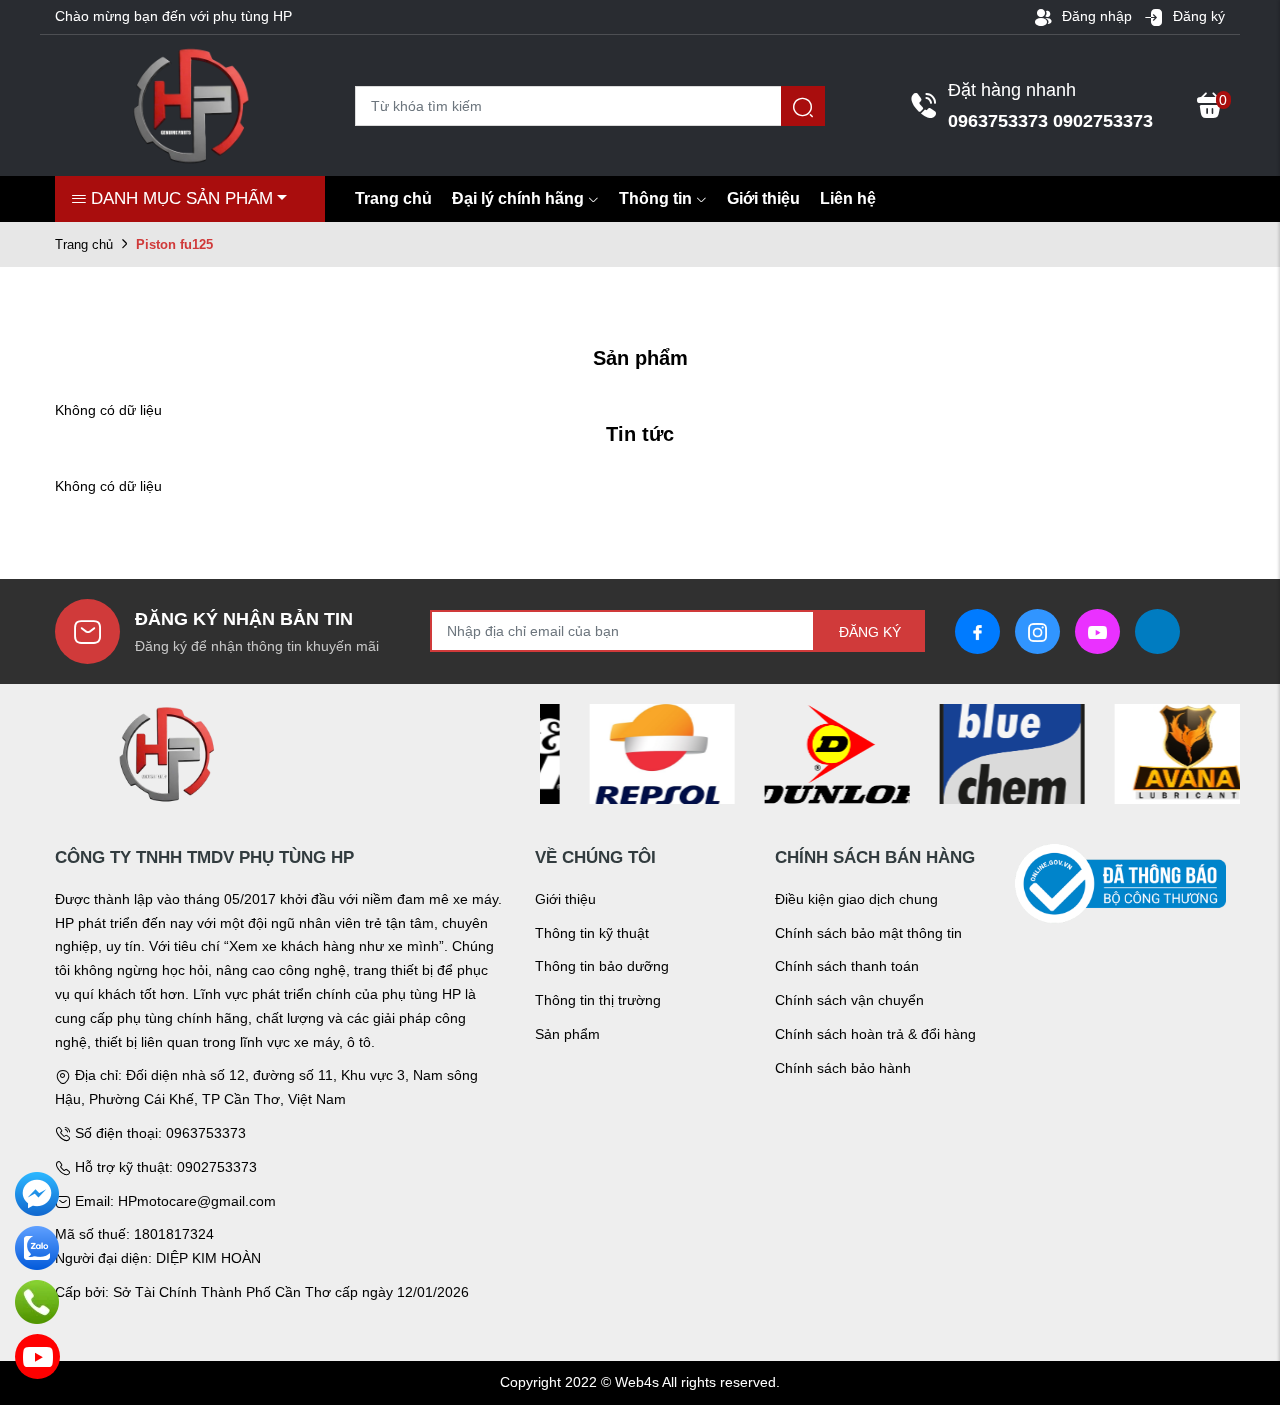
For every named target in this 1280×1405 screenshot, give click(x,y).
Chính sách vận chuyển (849, 1000)
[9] (1152, 753)
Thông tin (655, 198)
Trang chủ (393, 198)
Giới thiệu (763, 198)
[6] (627, 753)
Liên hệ (848, 198)
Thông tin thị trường (598, 1000)
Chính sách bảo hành (843, 1068)
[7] (802, 753)
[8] (977, 753)
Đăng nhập (1095, 16)
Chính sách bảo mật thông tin (868, 933)
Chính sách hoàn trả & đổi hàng (875, 1034)
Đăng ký (1197, 16)
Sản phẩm (567, 1034)
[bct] (1120, 883)
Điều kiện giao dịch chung (856, 899)
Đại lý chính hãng (518, 198)
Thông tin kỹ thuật (592, 933)
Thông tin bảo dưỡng (602, 966)
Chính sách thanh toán (847, 966)
